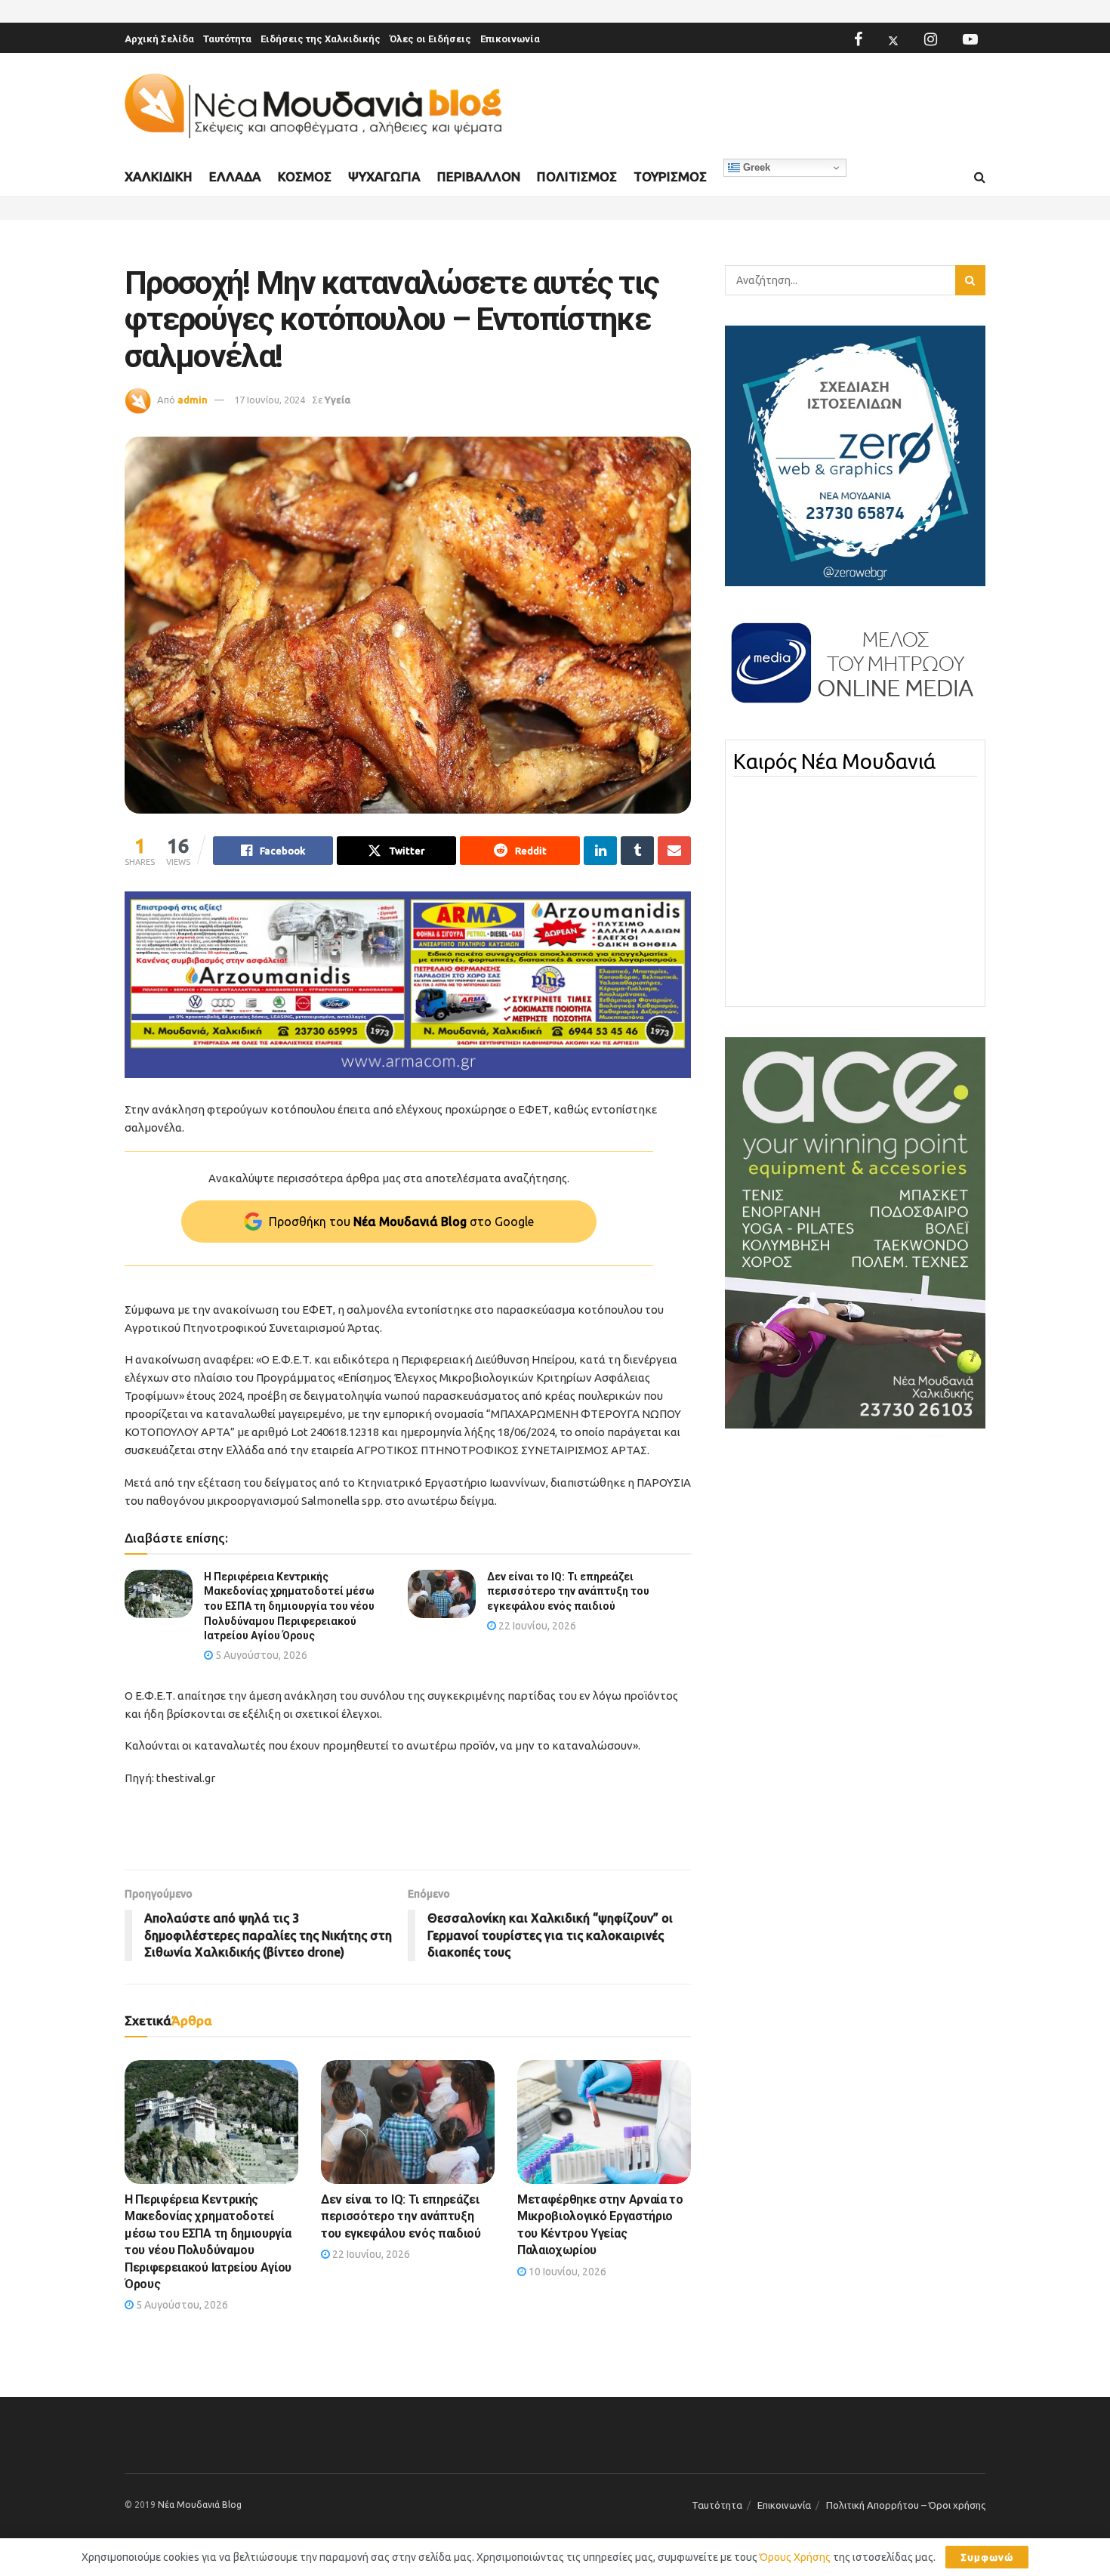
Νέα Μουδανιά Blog (200, 2505)
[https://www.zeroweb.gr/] (855, 455)
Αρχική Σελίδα (159, 39)
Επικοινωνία (510, 39)
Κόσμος (305, 176)
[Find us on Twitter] (893, 39)
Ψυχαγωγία (384, 176)
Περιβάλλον (479, 176)
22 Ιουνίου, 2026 (536, 1626)
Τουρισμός (670, 176)
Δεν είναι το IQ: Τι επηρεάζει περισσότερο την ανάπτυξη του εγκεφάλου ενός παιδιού (568, 1591)
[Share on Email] (674, 851)
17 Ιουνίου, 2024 (270, 400)
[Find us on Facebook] (858, 39)
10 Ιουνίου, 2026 (566, 2272)
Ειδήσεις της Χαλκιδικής (321, 39)
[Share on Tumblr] (637, 851)
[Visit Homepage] (313, 106)
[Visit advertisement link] (408, 985)
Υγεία (338, 400)
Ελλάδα (235, 176)
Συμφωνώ (987, 2557)
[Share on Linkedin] (600, 851)
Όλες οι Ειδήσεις (430, 39)
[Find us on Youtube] (970, 39)
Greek (755, 167)
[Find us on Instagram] (931, 39)
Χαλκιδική (159, 176)
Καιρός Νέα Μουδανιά (834, 761)
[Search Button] (980, 178)
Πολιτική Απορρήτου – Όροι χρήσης (906, 2505)
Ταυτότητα (227, 39)
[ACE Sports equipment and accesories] (855, 1232)
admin (193, 400)
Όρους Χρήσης (795, 2557)
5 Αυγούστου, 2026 (260, 1655)
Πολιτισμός (577, 176)
